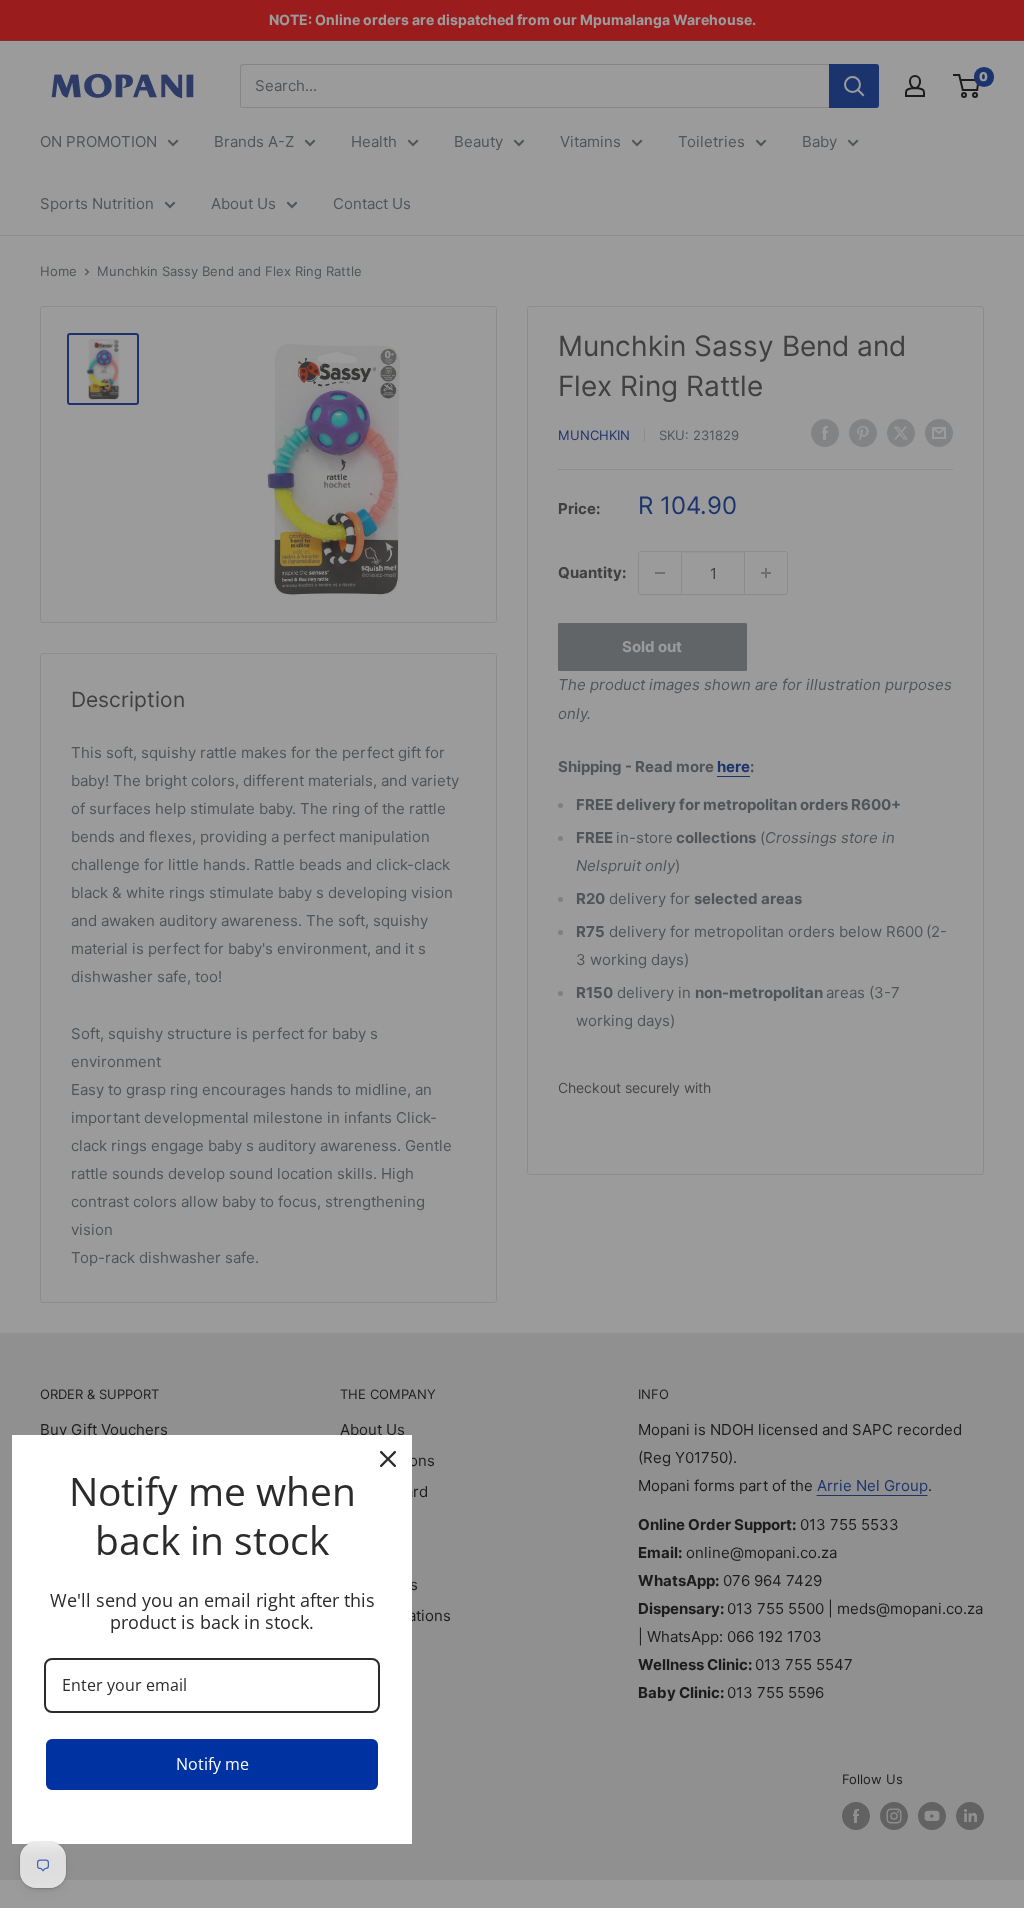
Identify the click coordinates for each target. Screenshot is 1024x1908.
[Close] (388, 1459)
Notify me (212, 1764)
